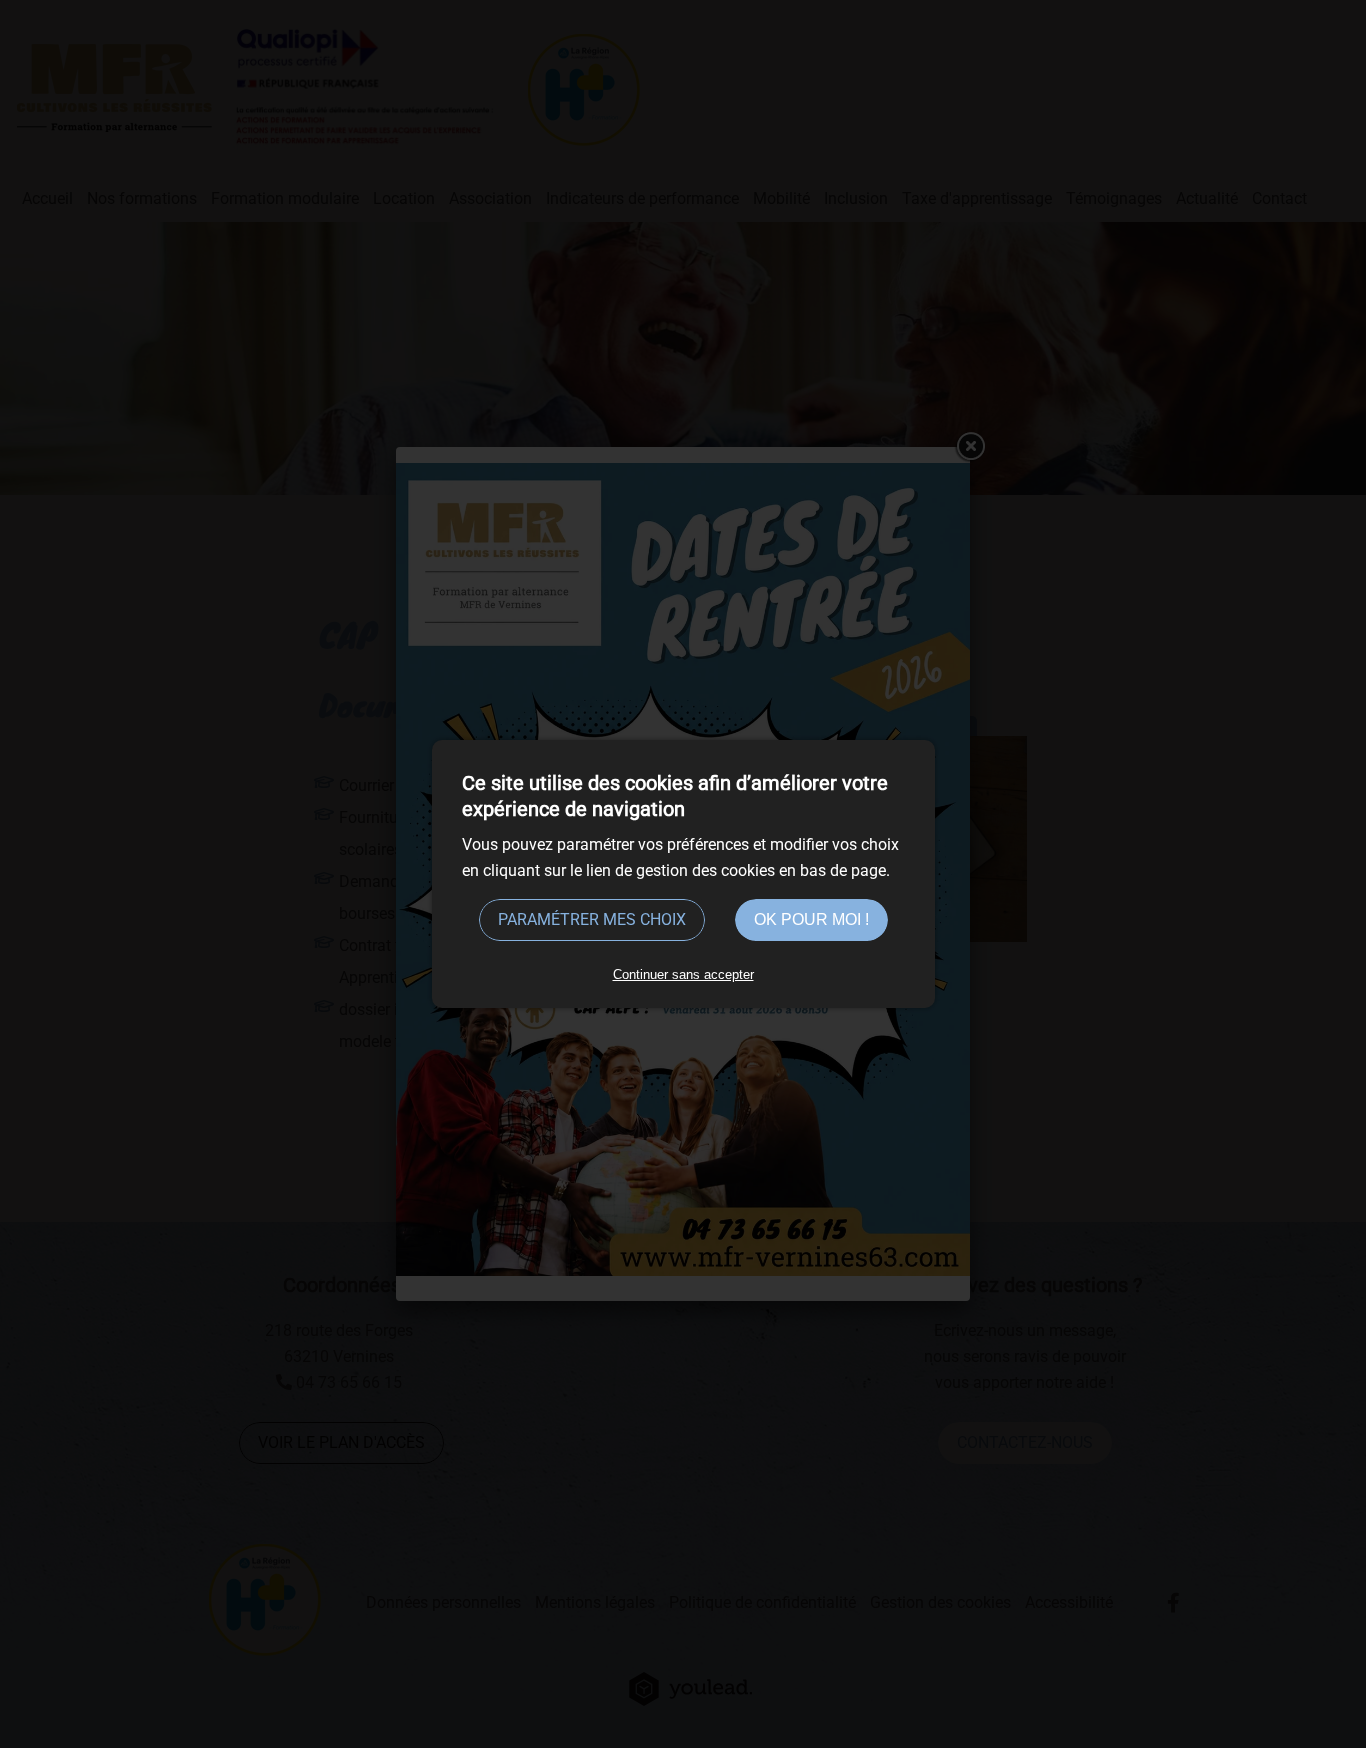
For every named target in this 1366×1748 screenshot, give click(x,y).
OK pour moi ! (811, 919)
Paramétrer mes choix (592, 919)
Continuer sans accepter (683, 974)
